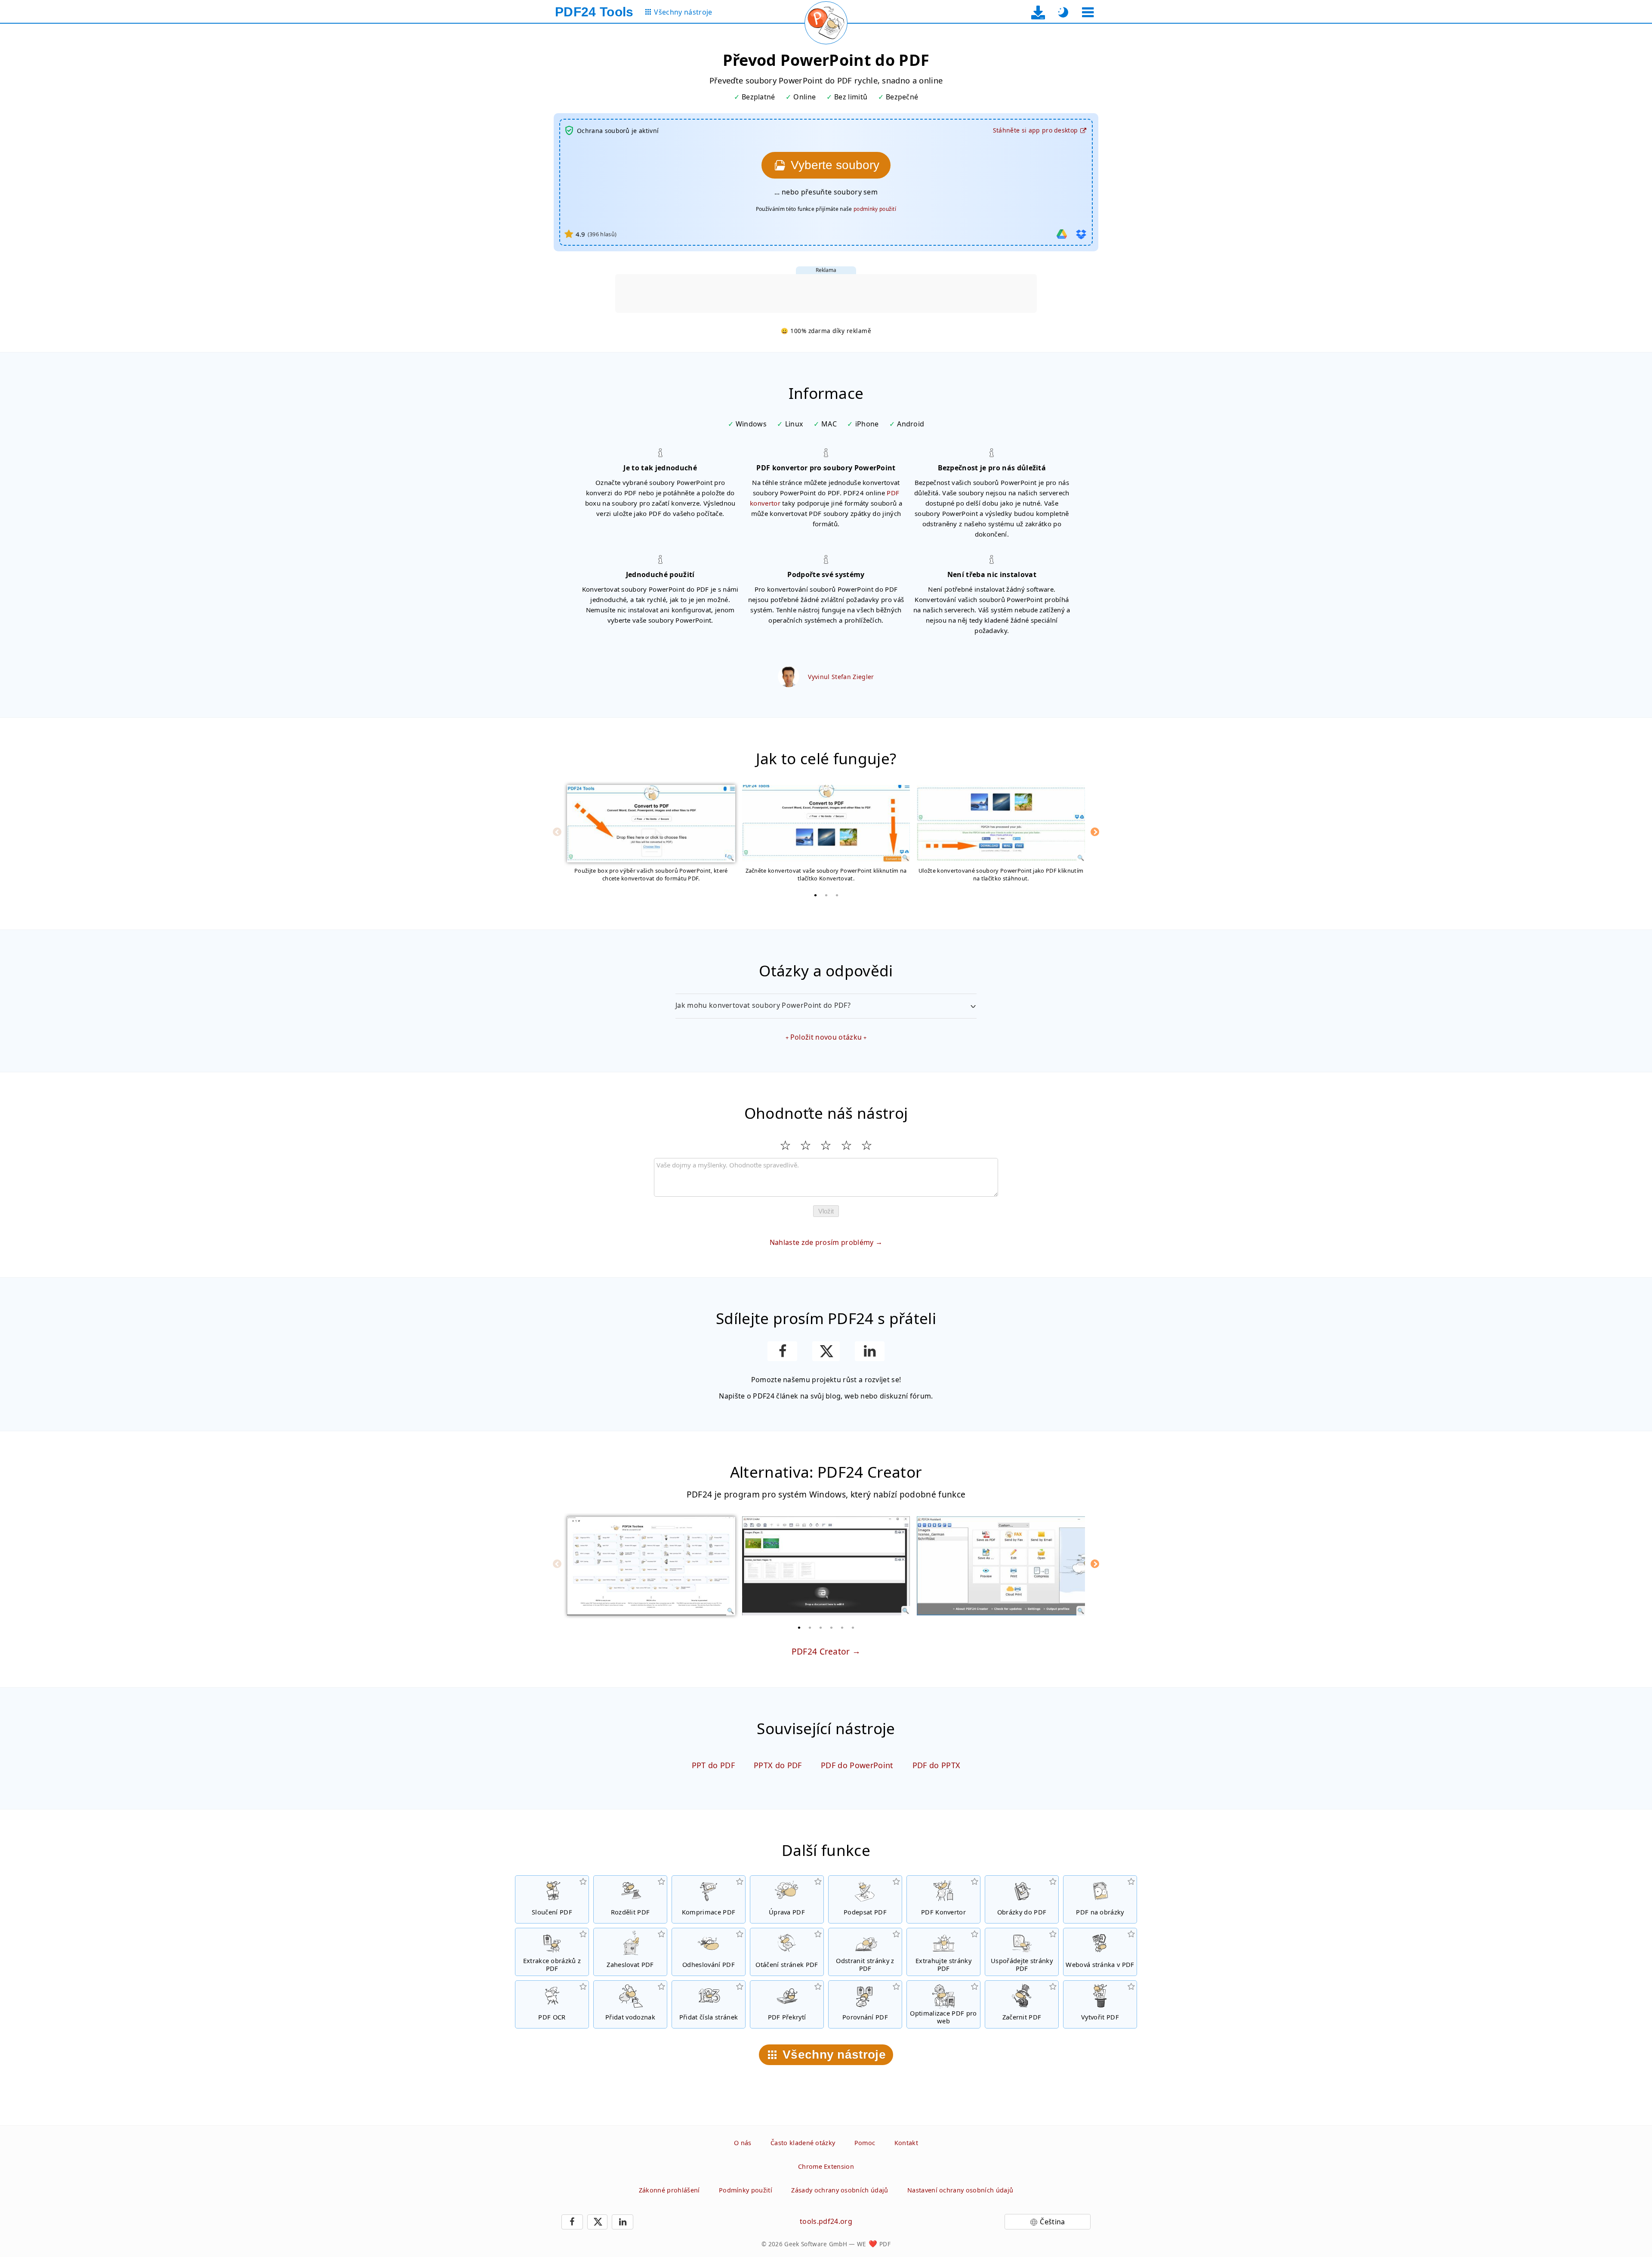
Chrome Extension (826, 2166)
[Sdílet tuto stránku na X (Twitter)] (826, 1351)
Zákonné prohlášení (669, 2190)
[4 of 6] (832, 1627)
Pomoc (865, 2143)
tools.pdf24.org (826, 2221)
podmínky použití (875, 209)
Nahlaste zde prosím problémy (822, 1242)
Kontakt (906, 2143)
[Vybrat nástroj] (1088, 12)
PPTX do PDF (778, 1765)
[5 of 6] (842, 1627)
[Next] (1095, 832)
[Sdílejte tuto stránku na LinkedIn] (870, 1351)
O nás (743, 2143)
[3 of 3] (837, 895)
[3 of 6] (821, 1627)
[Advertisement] (826, 293)
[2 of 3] (826, 895)
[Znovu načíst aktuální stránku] (826, 23)
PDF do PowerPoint (857, 1765)
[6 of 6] (853, 1627)
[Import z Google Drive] (1062, 234)
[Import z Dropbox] (1081, 234)
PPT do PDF (713, 1765)
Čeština (1052, 2222)
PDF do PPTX (937, 1765)
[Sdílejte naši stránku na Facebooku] (782, 1351)
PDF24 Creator (821, 1651)
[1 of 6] (799, 1627)
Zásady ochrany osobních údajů (840, 2190)
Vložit (826, 1211)
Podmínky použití (746, 2190)
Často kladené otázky (803, 2143)
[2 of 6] (810, 1627)
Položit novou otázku (826, 1037)
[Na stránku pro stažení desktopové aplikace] (1038, 12)
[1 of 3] (815, 895)
